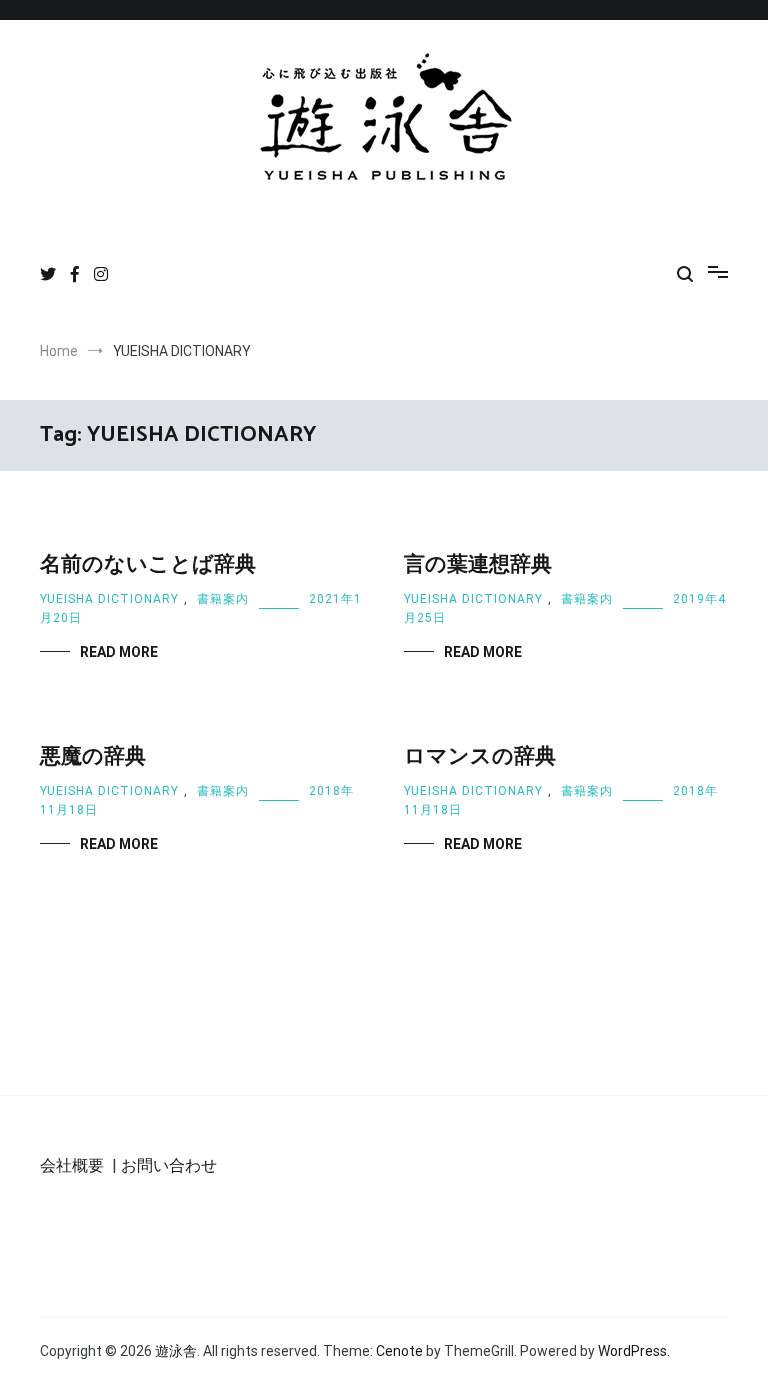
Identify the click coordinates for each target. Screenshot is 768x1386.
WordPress (632, 1351)
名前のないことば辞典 (148, 565)
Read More (119, 652)
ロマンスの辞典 (480, 757)
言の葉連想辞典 (478, 565)
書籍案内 (223, 599)
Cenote (399, 1351)
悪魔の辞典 (93, 757)
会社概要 (72, 1165)
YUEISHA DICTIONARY (109, 599)
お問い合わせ (169, 1165)
